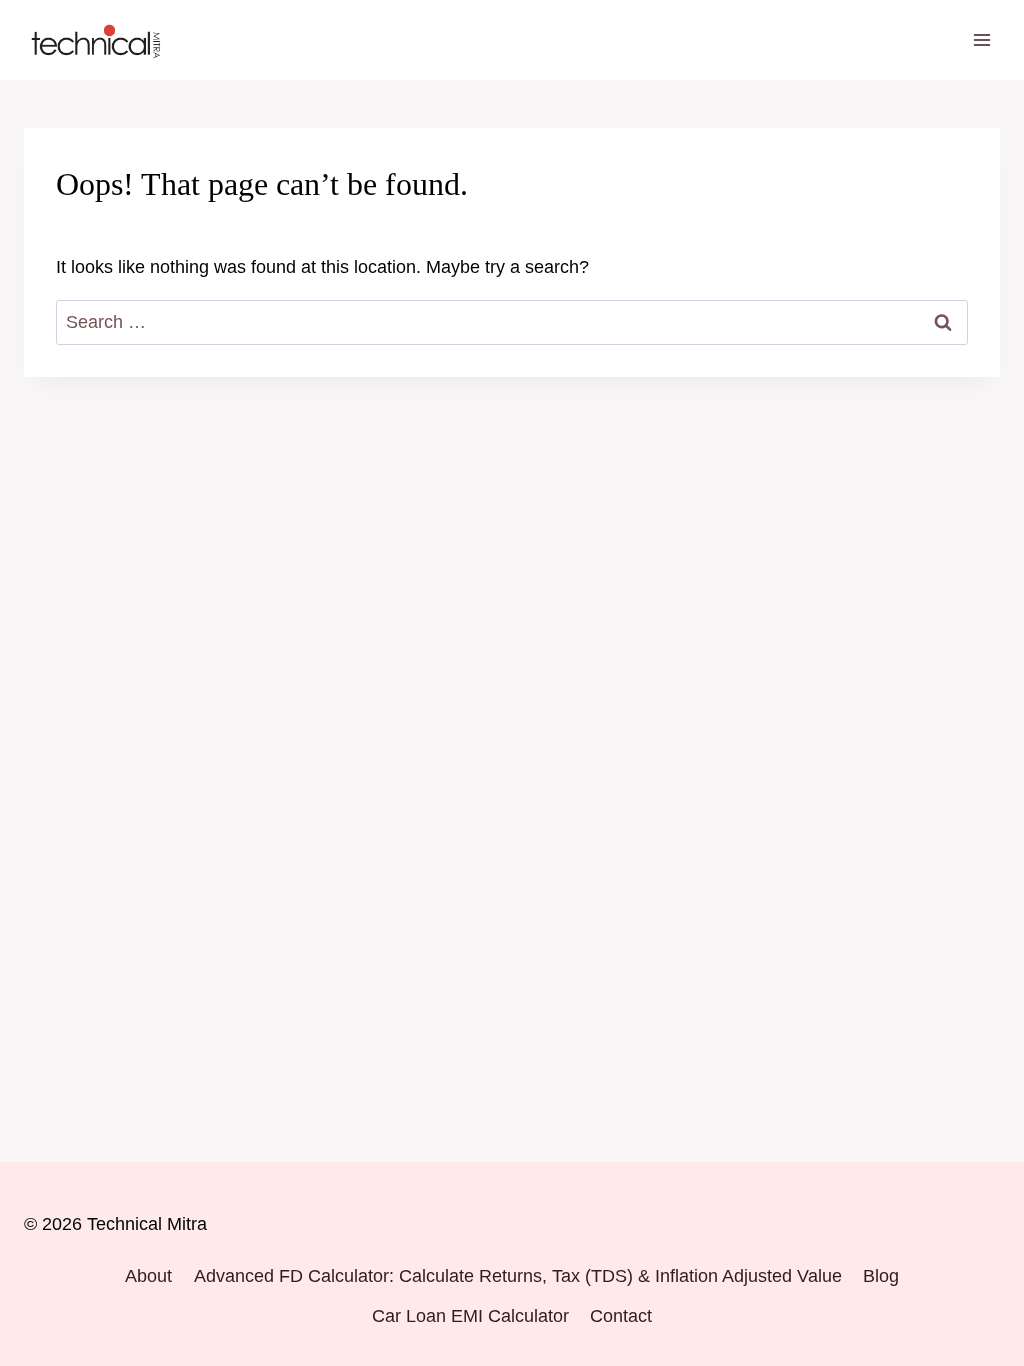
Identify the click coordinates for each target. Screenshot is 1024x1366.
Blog (881, 1276)
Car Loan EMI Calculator (470, 1316)
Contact (621, 1316)
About (148, 1276)
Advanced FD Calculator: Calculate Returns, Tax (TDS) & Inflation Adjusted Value (518, 1276)
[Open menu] (981, 39)
